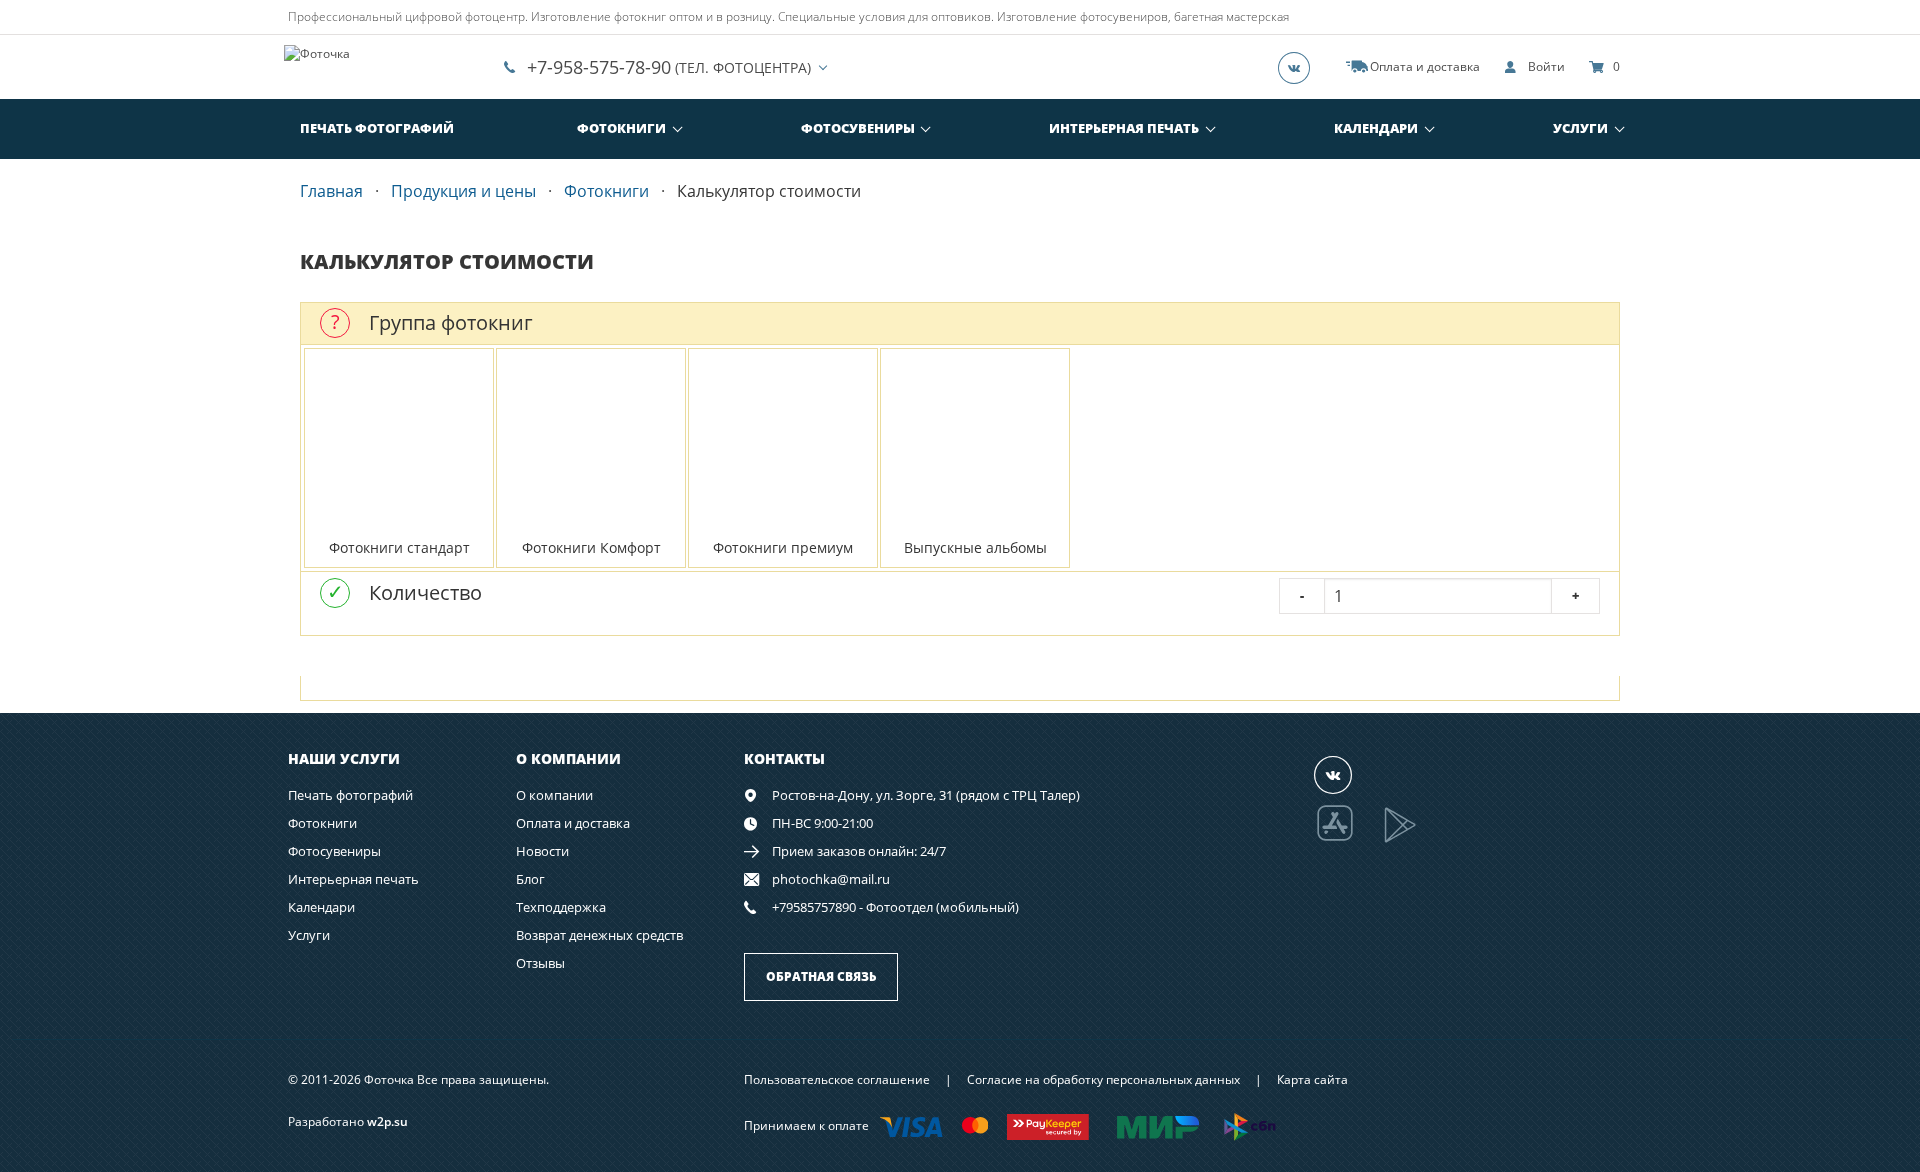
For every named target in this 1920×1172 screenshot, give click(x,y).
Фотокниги (621, 128)
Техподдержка (561, 907)
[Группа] (1300, 67)
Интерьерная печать (1124, 128)
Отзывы (540, 963)
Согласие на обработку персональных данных (1103, 1079)
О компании (554, 795)
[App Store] (1347, 839)
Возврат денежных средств (599, 935)
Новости (542, 851)
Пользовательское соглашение (837, 1079)
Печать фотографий (377, 128)
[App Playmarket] (1411, 839)
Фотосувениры (858, 128)
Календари (1376, 128)
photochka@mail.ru (831, 879)
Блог (530, 879)
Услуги (1580, 128)
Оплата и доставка (573, 823)
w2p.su (387, 1121)
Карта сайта (1312, 1079)
